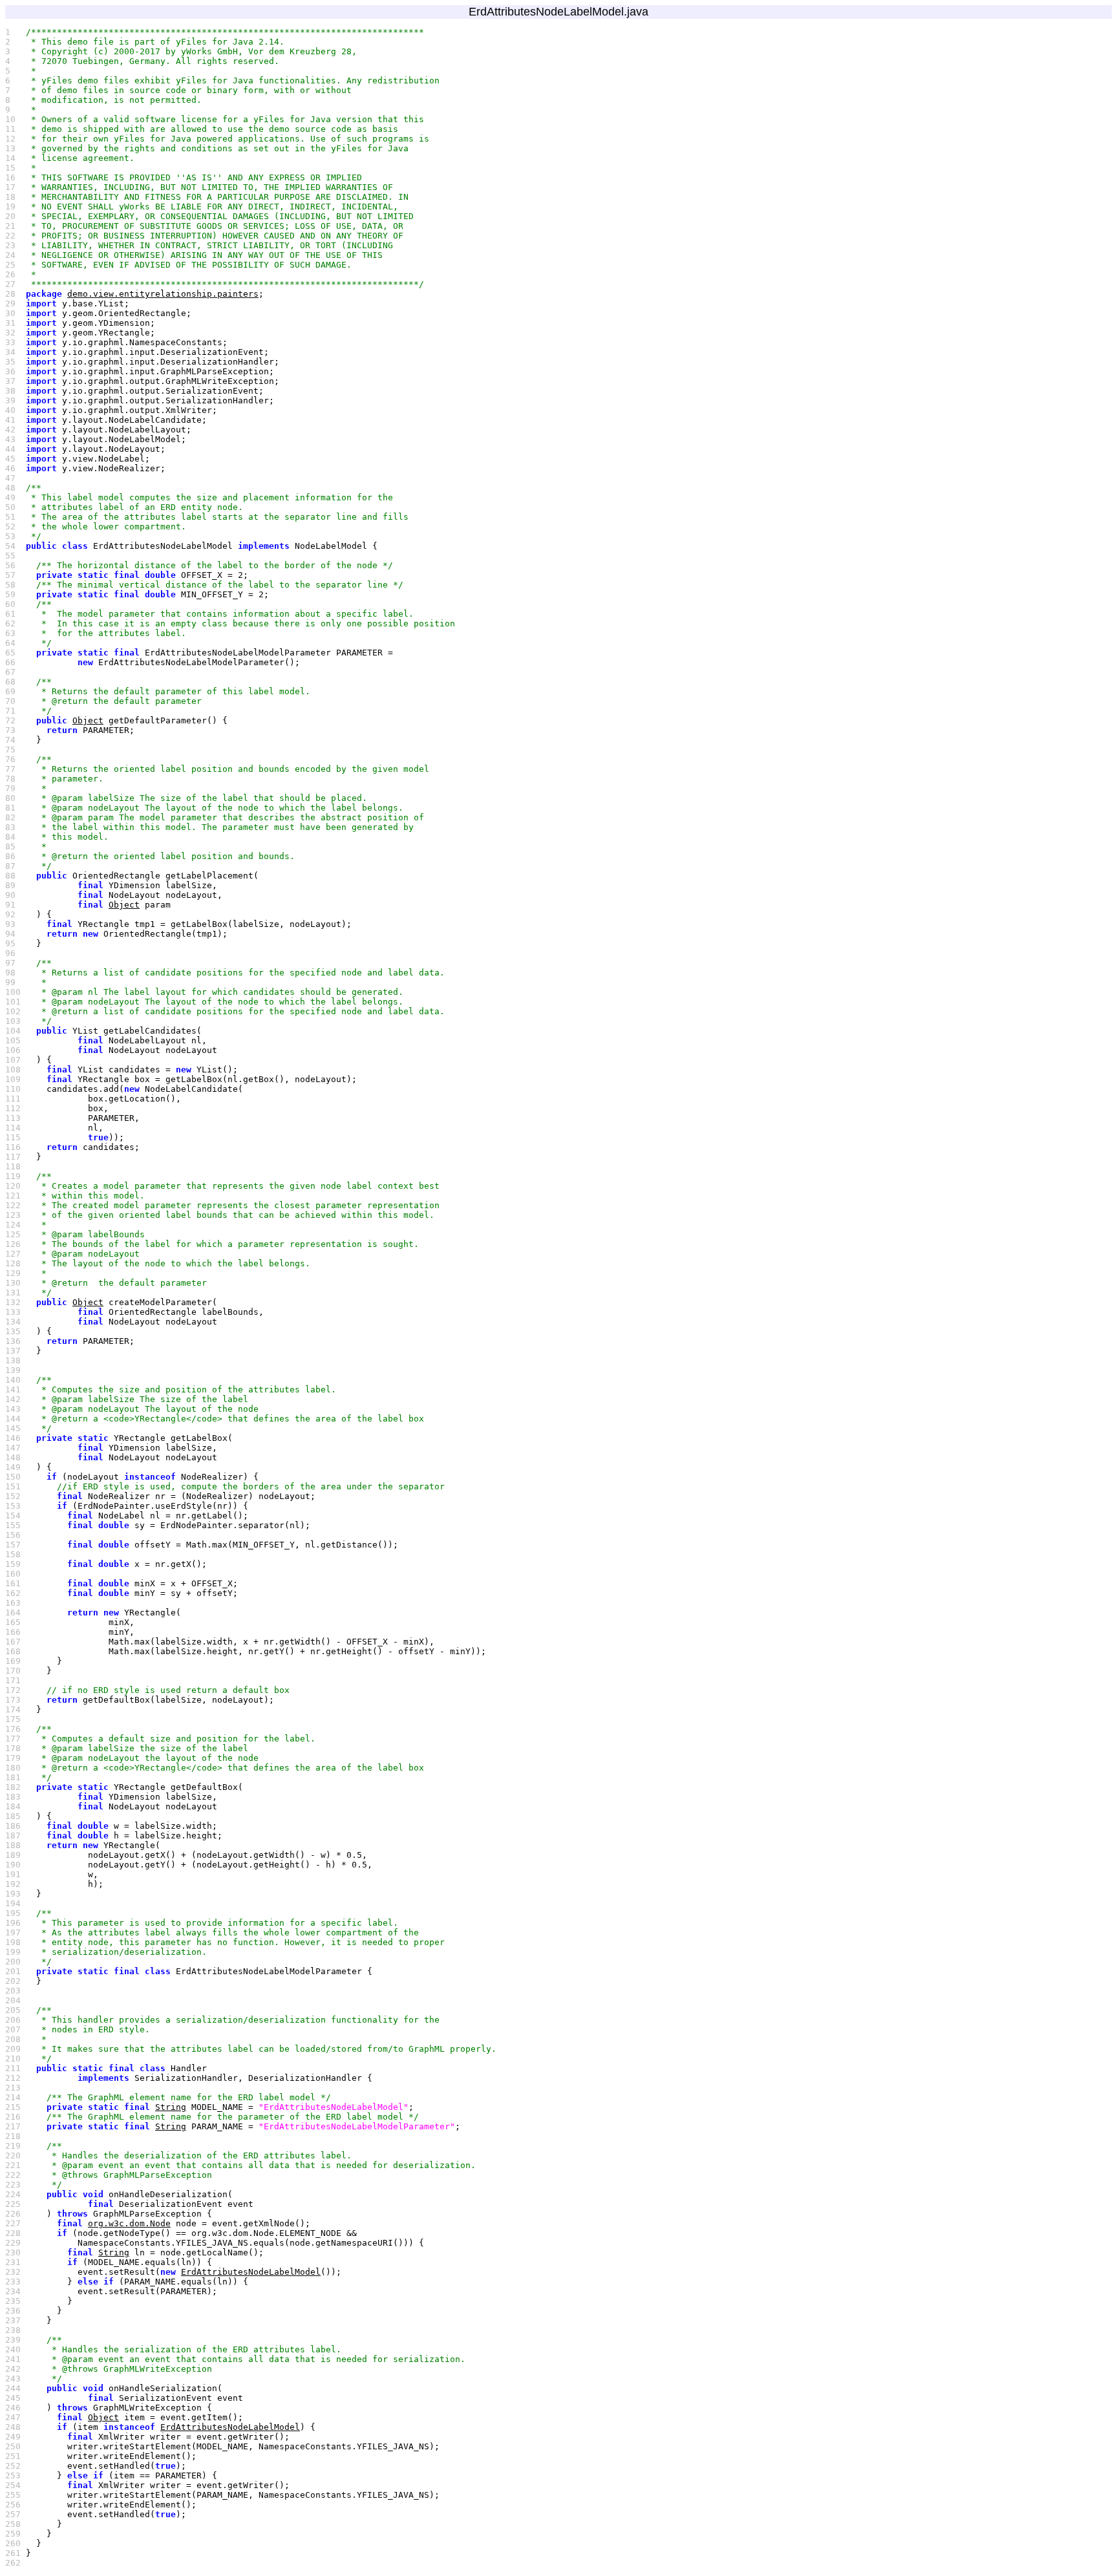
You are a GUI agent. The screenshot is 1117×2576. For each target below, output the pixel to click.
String (171, 2107)
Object (88, 720)
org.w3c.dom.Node (129, 2223)
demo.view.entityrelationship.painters (163, 294)
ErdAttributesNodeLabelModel (251, 2272)
